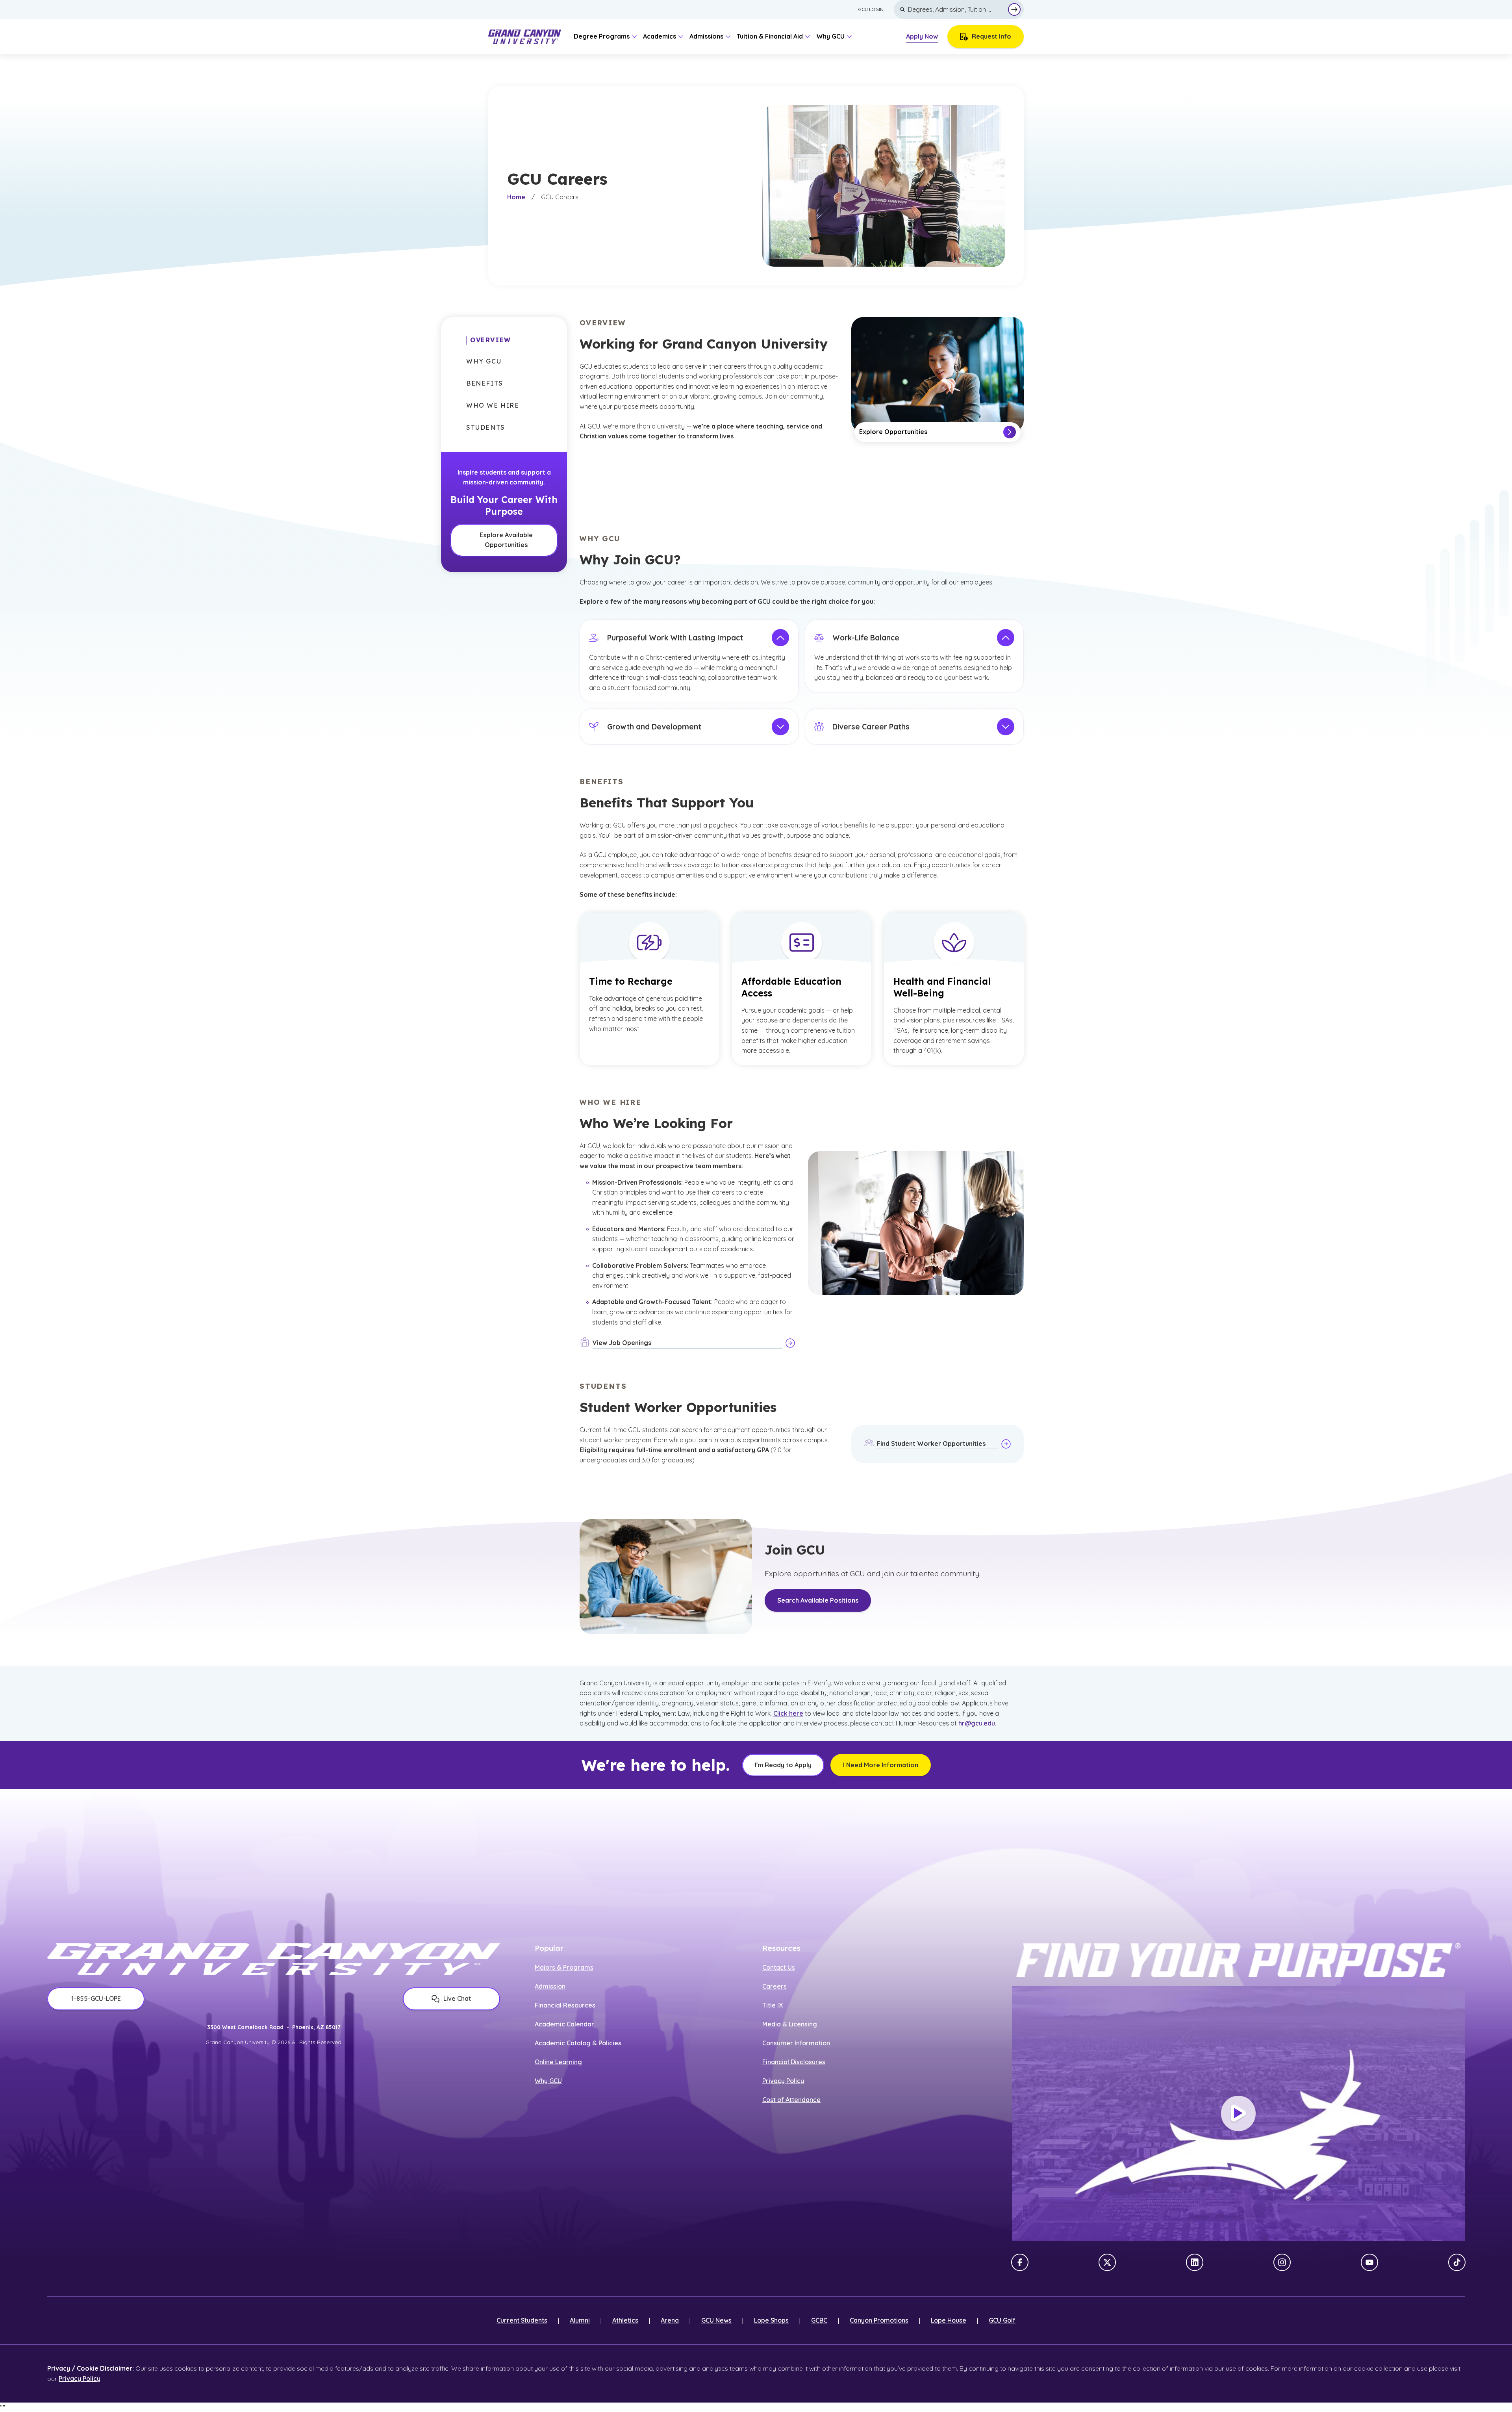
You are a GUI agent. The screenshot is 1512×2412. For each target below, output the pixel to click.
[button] (489, 340)
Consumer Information (796, 2043)
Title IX (773, 2005)
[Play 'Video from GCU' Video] (1238, 2113)
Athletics (625, 2320)
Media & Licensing (790, 2024)
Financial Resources (565, 2005)
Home (516, 197)
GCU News (716, 2320)
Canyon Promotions (879, 2320)
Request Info (991, 36)
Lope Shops (771, 2320)
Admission (550, 1986)
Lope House (949, 2320)
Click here (788, 1713)
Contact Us (779, 1967)
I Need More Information (881, 1765)
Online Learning (558, 2062)
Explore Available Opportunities (506, 540)
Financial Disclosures (794, 2062)
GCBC (819, 2320)
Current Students (522, 2320)
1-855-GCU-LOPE (96, 1998)
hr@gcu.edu (977, 1723)
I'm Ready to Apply (783, 1765)
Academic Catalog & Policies (578, 2043)
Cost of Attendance (791, 2100)
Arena (670, 2320)
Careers (775, 1986)
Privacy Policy (783, 2081)
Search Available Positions (818, 1600)
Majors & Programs (564, 1967)
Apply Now (922, 36)
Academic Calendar (564, 2024)
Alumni (580, 2320)
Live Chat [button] (457, 1998)
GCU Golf (1002, 2320)
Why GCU (548, 2081)
